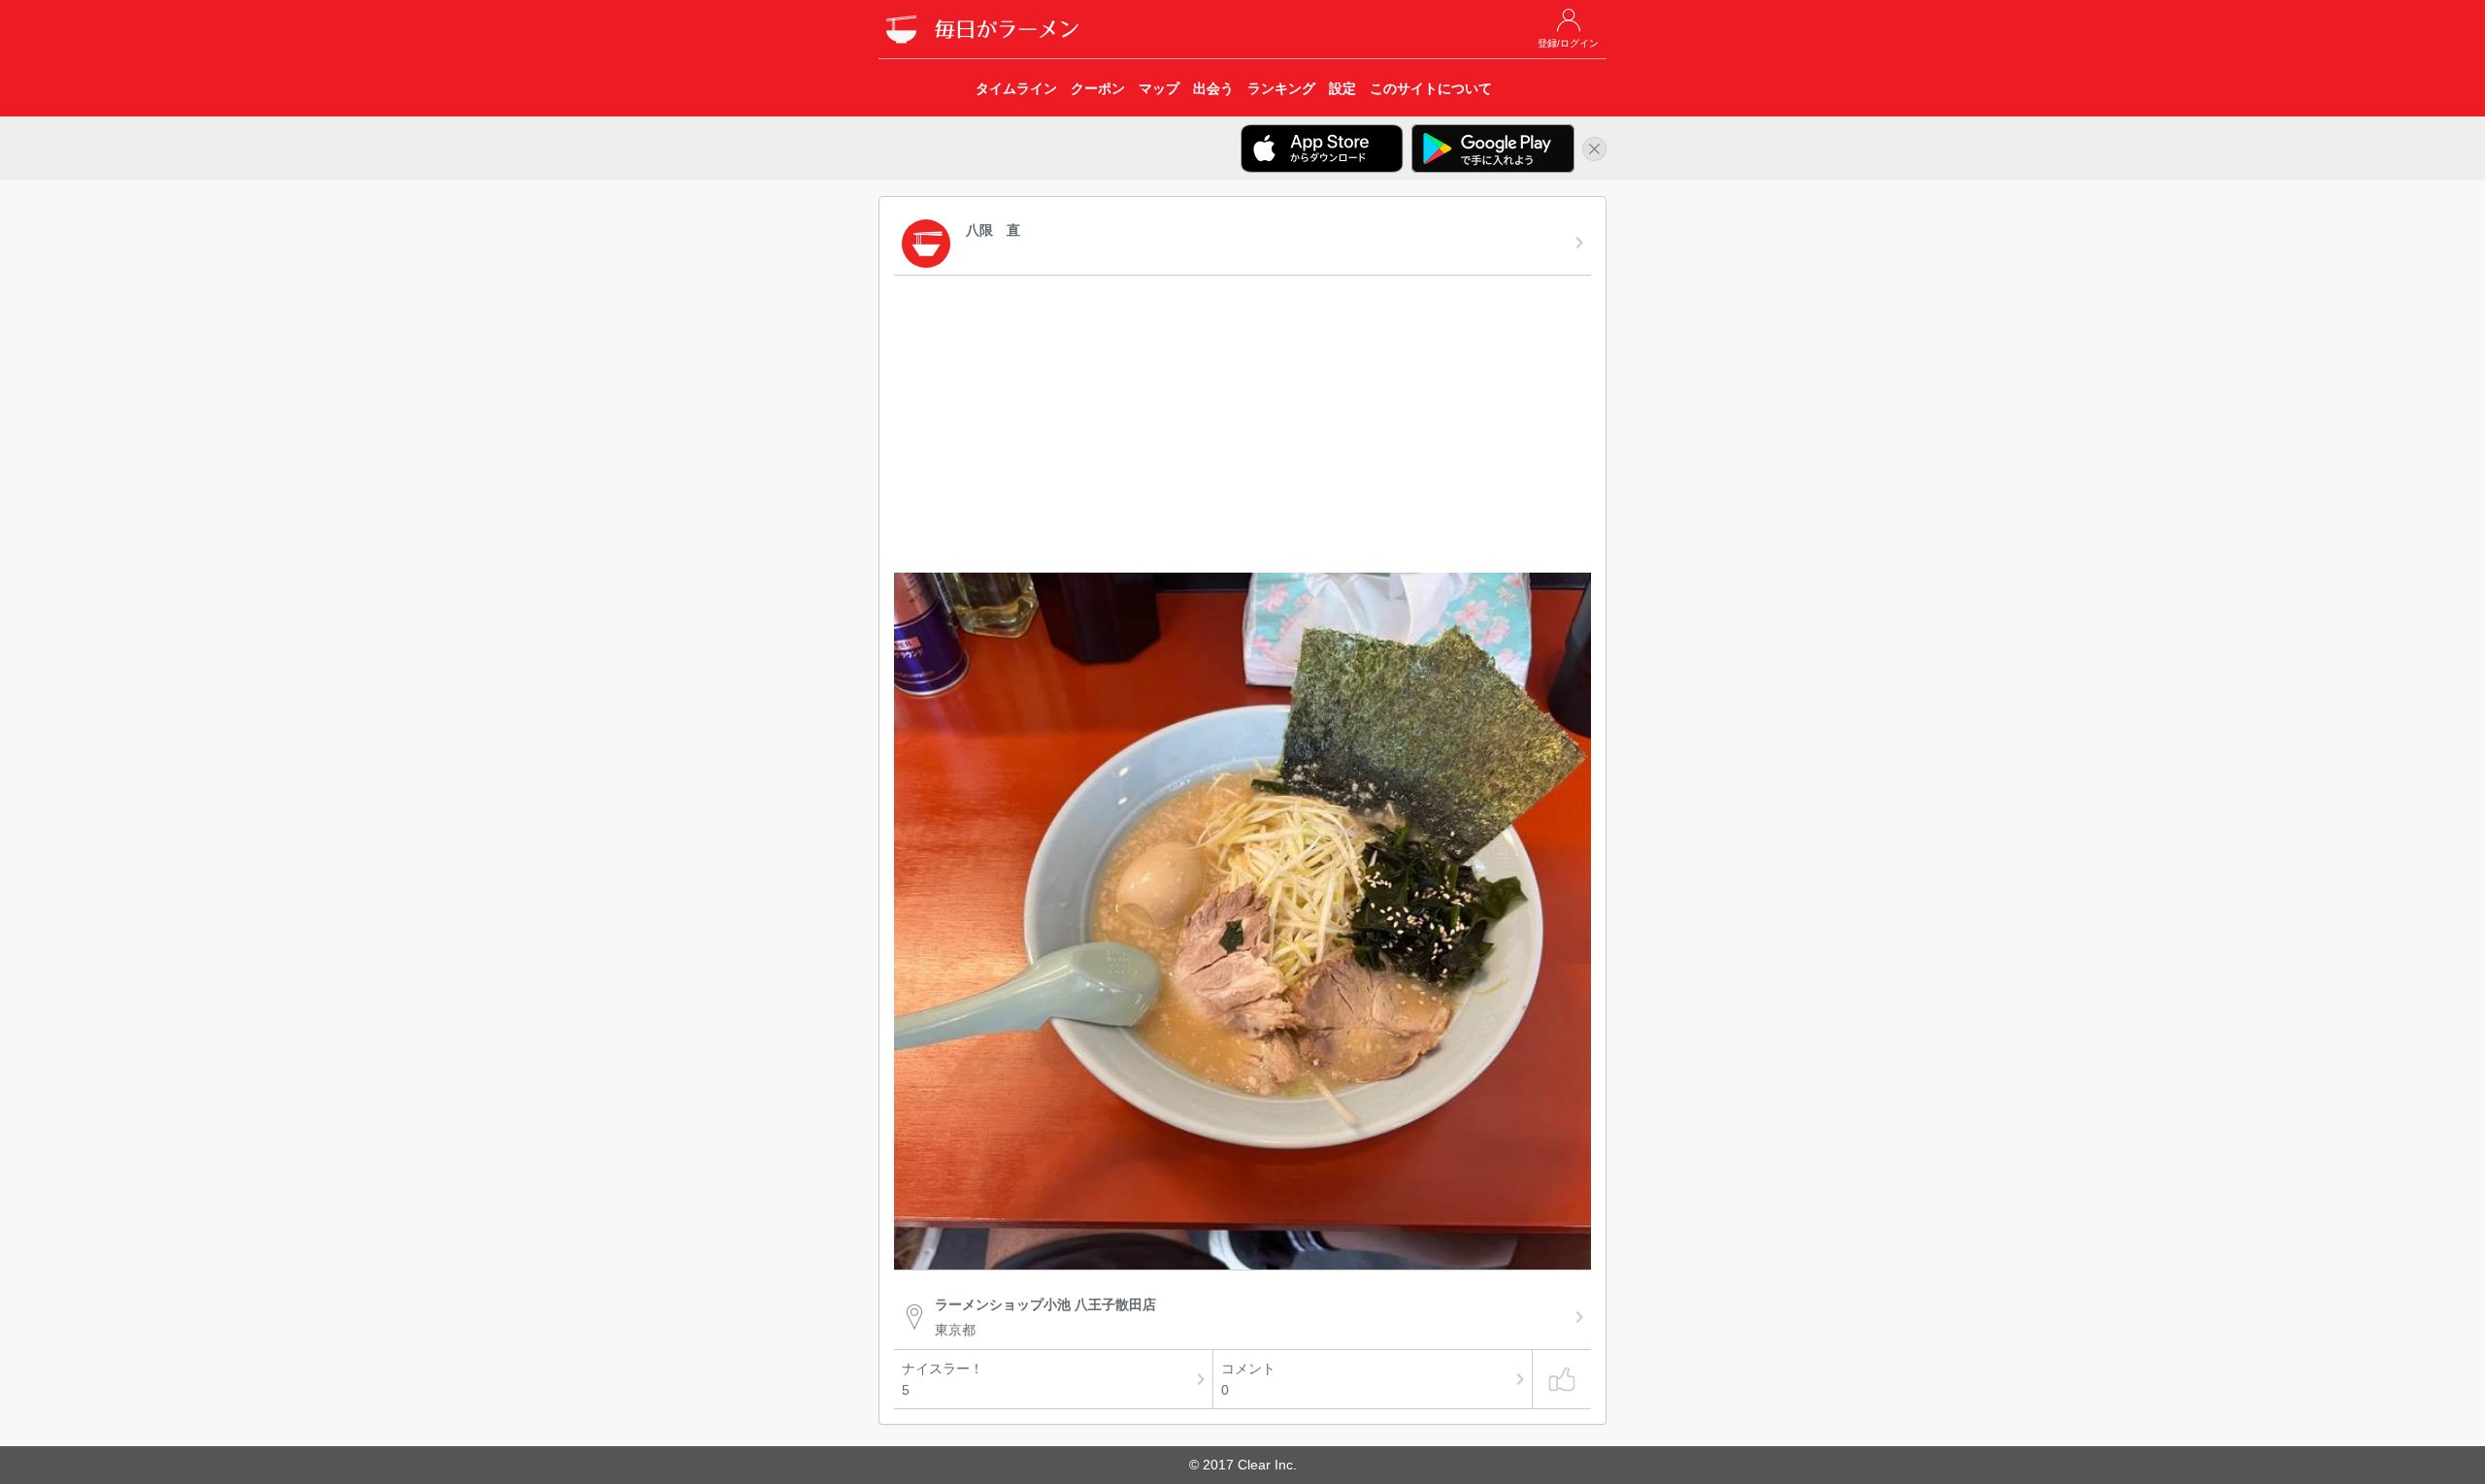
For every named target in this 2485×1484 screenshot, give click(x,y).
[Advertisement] (1242, 427)
